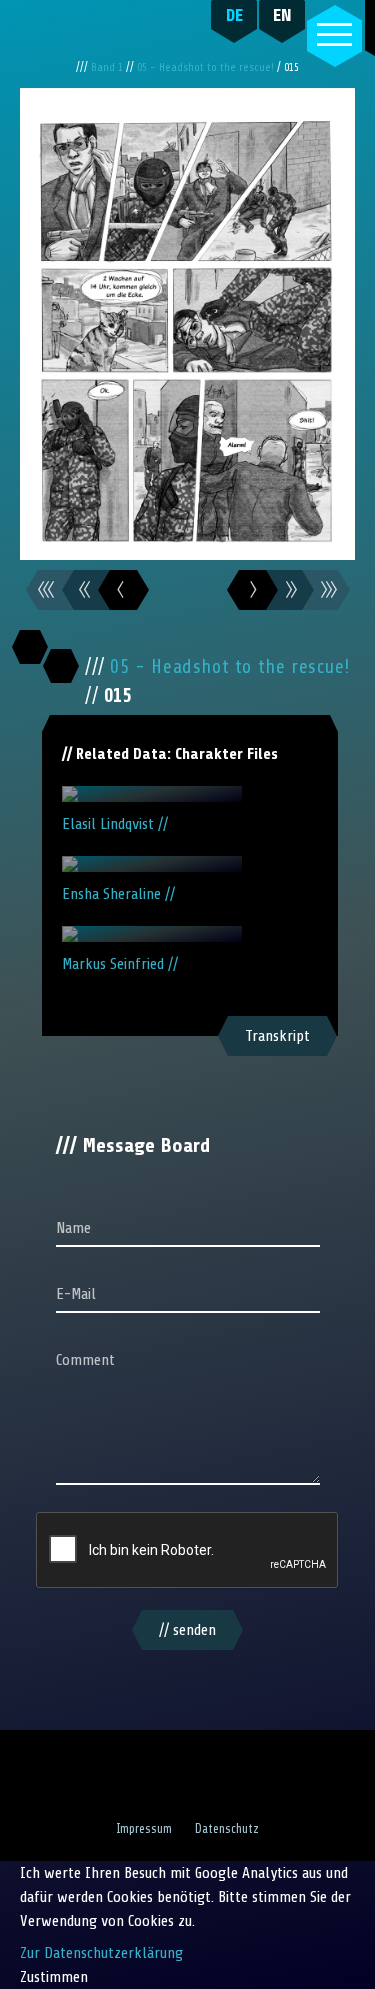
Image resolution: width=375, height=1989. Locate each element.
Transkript (277, 1036)
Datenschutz (227, 1829)
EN (282, 15)
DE (234, 15)
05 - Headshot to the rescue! (207, 67)
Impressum (144, 1829)
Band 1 (108, 67)
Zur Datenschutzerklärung (101, 1953)
